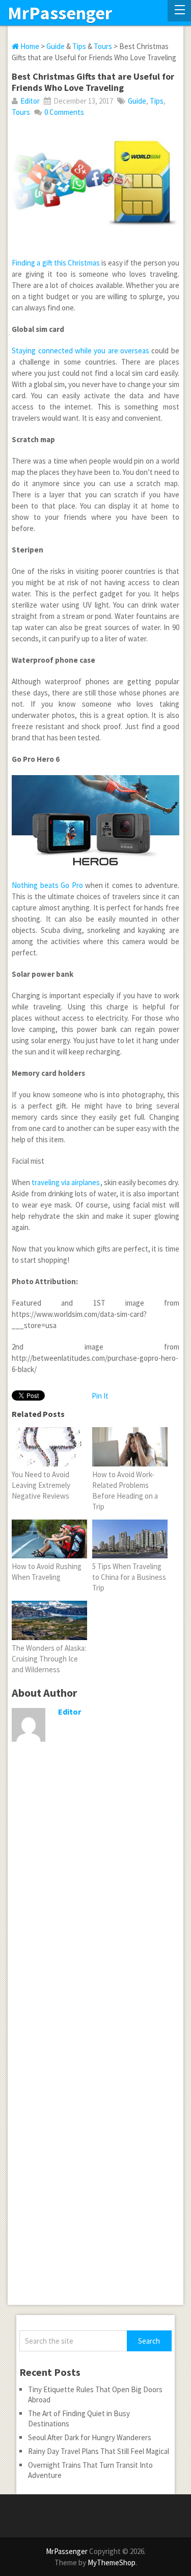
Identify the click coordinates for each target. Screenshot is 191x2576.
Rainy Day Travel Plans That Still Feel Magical (99, 2451)
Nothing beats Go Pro (47, 885)
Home (29, 46)
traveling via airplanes (66, 1182)
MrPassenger (60, 13)
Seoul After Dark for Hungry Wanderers (90, 2437)
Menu (179, 11)
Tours (103, 46)
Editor (30, 101)
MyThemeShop (112, 2562)
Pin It (100, 1396)
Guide (56, 46)
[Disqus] (96, 1910)
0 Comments (64, 112)
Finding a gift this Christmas (56, 263)
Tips (79, 46)
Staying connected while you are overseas (80, 351)
